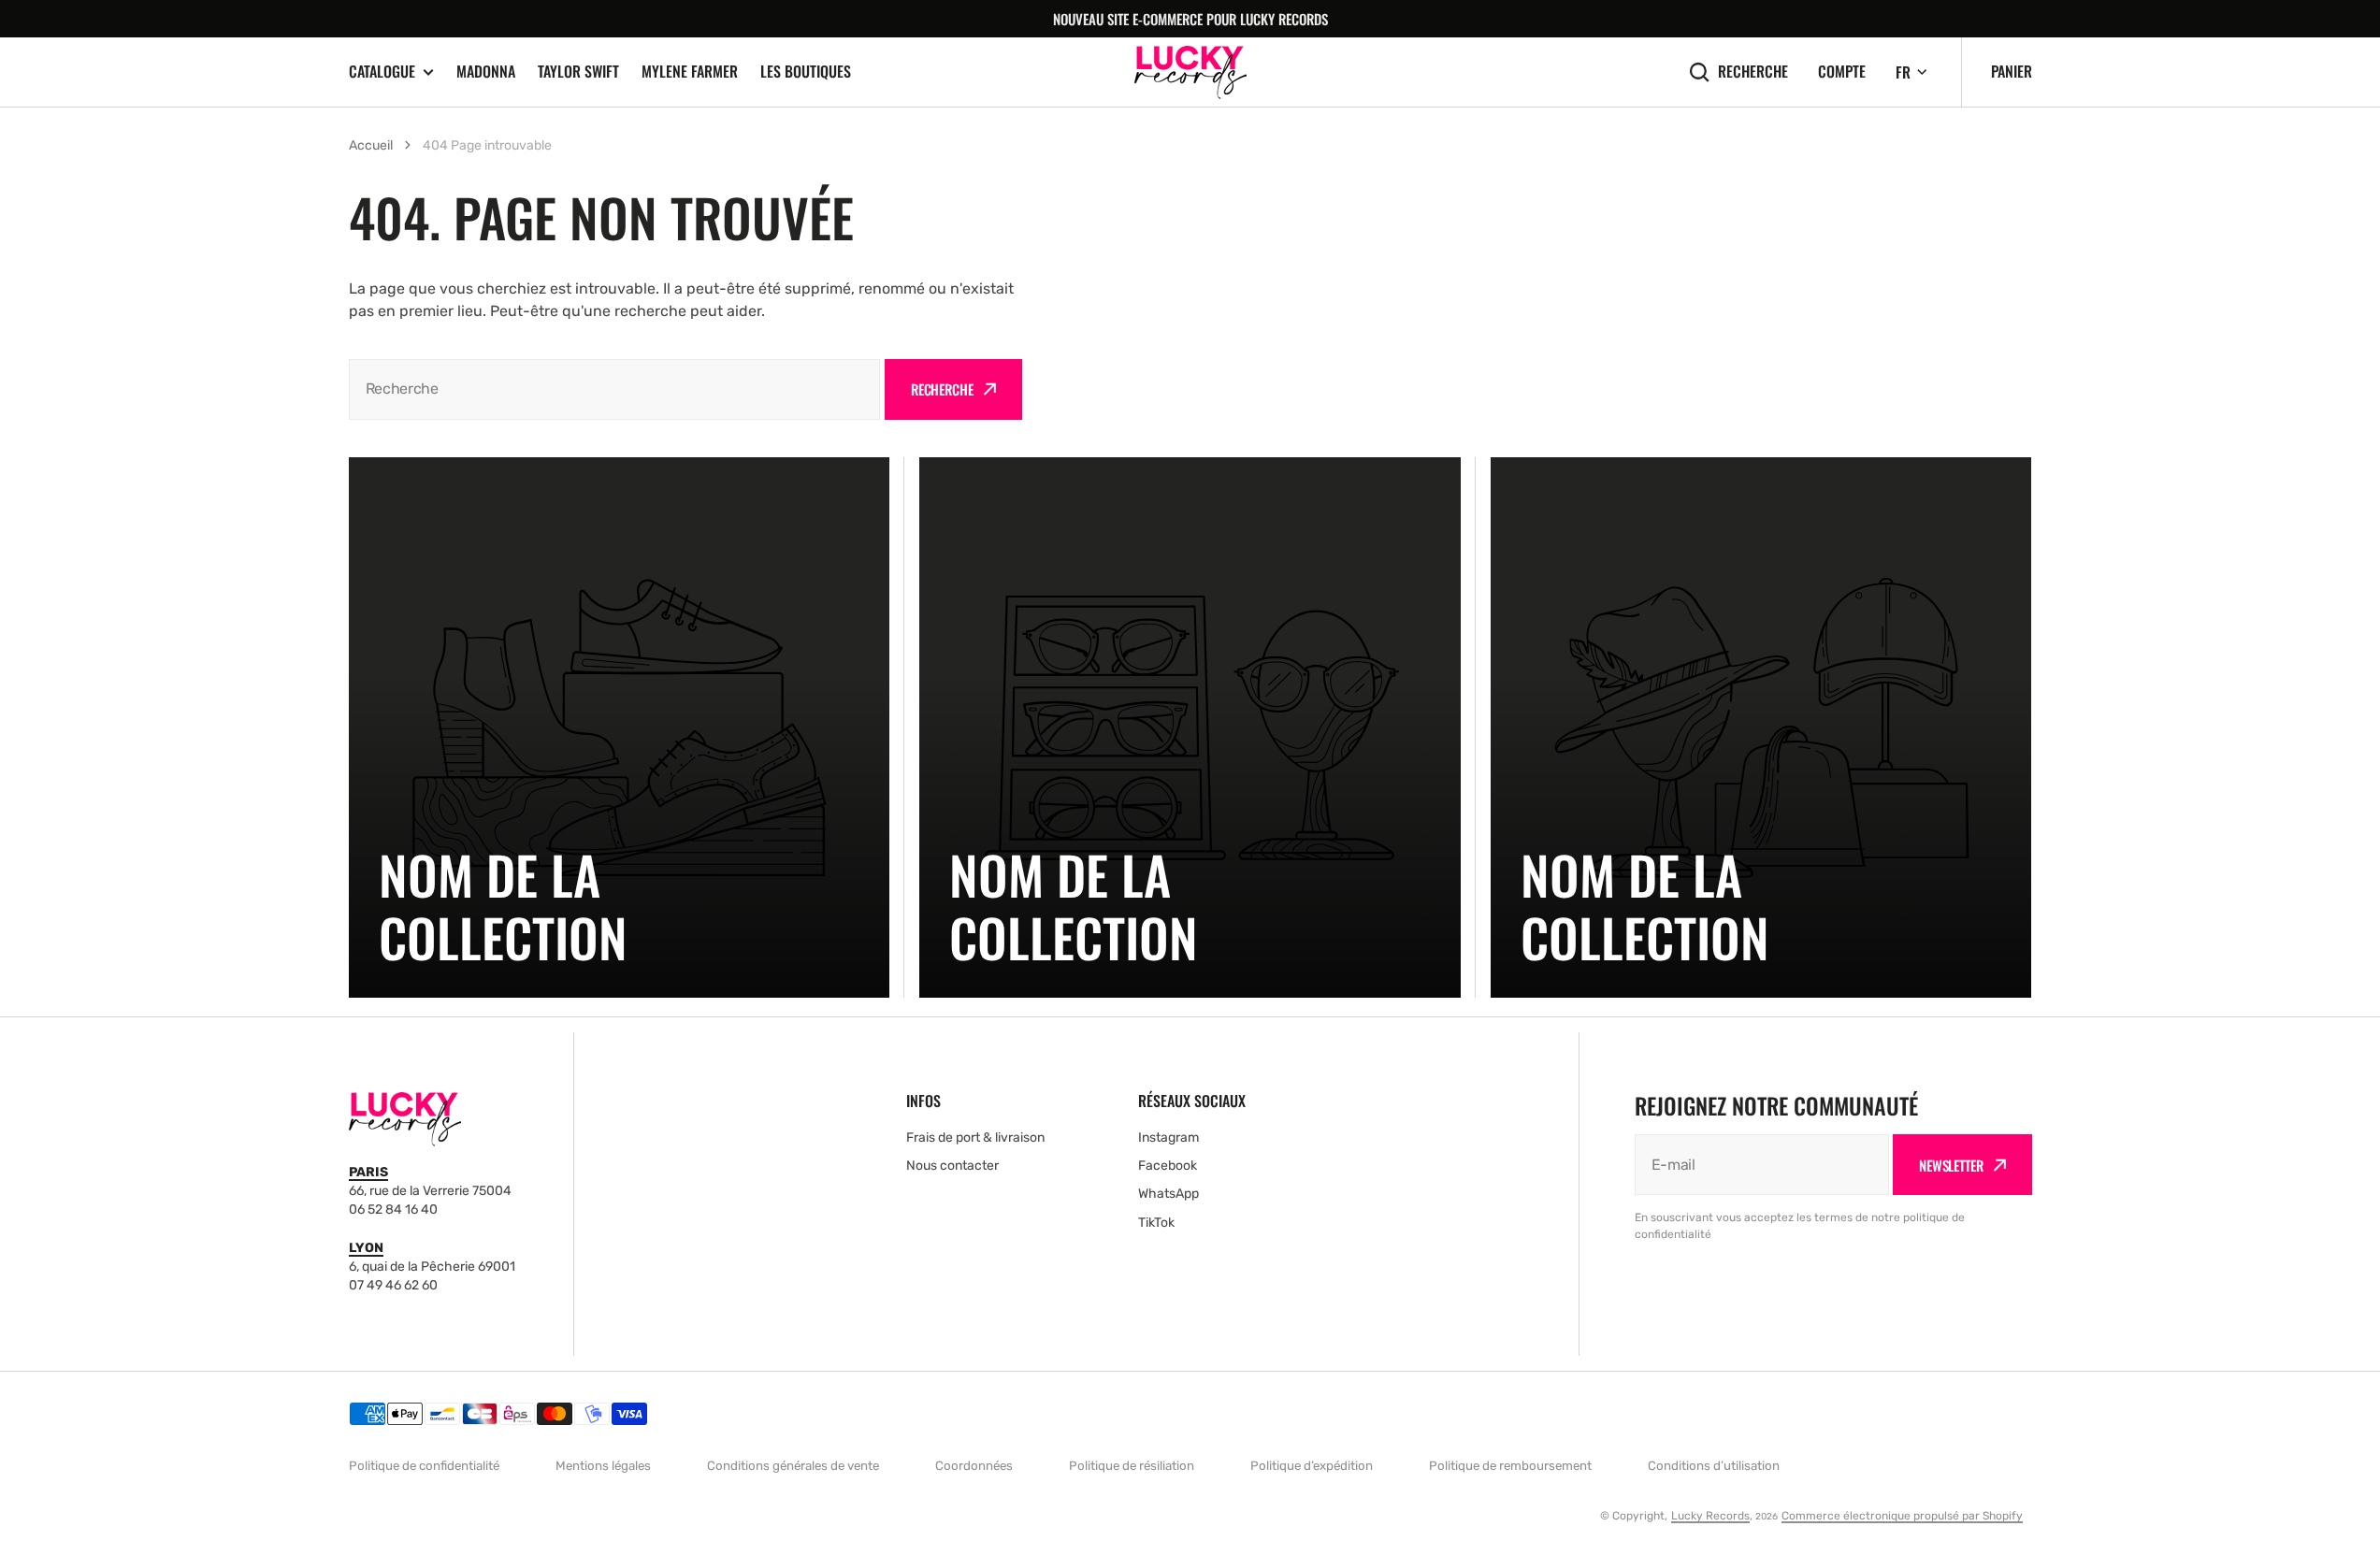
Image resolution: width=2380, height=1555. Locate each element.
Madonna (486, 71)
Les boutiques (806, 71)
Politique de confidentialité (424, 1466)
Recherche (1753, 72)
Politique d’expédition (1312, 1466)
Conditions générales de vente (793, 1466)
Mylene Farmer (690, 71)
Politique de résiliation (1132, 1466)
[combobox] (614, 389)
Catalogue (382, 72)
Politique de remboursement (1510, 1466)
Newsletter (1951, 1165)
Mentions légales (603, 1466)
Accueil (371, 145)
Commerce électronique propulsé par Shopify (1902, 1516)
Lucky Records (1710, 1516)
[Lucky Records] (1190, 72)
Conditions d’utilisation (1714, 1466)
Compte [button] (1842, 72)
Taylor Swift (578, 71)
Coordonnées (974, 1466)
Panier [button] (2012, 71)
